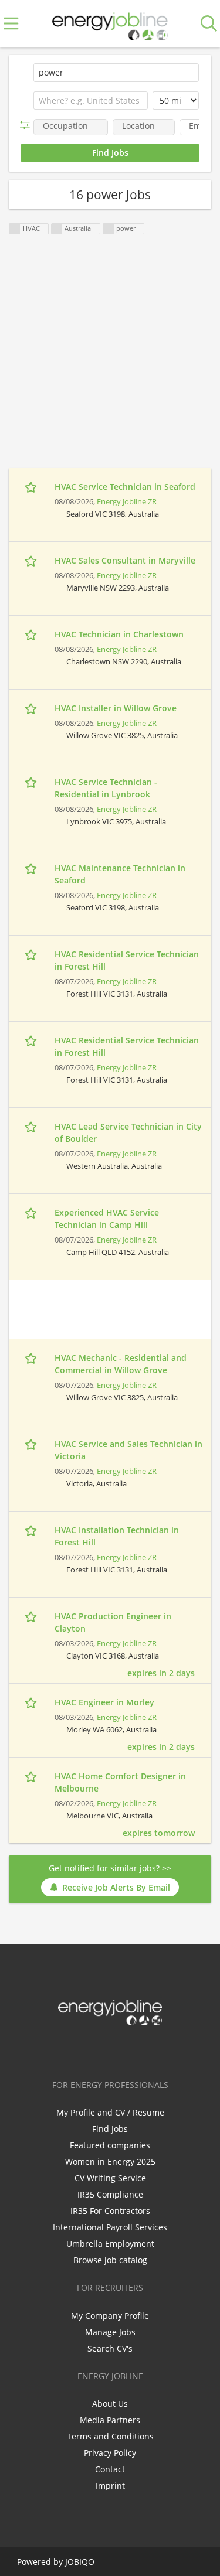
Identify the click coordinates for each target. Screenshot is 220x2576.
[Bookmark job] (32, 487)
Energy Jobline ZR (127, 502)
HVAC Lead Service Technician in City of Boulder (128, 1132)
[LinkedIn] (112, 2050)
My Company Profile (110, 2316)
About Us (110, 2403)
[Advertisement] (110, 358)
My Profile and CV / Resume (110, 2112)
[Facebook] (74, 2050)
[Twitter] (93, 2050)
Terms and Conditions (110, 2436)
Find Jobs (110, 2129)
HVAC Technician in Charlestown (119, 634)
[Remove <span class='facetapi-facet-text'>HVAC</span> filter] (15, 229)
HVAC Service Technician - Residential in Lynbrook (106, 788)
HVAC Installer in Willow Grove (116, 708)
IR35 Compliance (110, 2194)
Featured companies (110, 2145)
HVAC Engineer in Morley (104, 1702)
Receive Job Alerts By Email (116, 1887)
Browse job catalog (110, 2260)
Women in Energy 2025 (110, 2162)
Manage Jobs (110, 2332)
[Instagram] (132, 2050)
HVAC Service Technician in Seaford (125, 487)
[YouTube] (149, 2050)
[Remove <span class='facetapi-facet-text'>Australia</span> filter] (57, 229)
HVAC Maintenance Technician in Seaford (120, 874)
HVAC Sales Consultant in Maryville (125, 560)
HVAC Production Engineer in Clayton (113, 1622)
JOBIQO (80, 2562)
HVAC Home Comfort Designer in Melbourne (120, 1782)
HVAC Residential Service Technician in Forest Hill (127, 960)
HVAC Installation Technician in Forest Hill (117, 1536)
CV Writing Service (110, 2178)
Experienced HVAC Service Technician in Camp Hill (107, 1219)
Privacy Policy (110, 2453)
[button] (27, 125)
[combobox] (91, 101)
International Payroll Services (110, 2227)
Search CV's (110, 2348)
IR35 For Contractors (110, 2211)
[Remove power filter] (109, 229)
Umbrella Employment (110, 2244)
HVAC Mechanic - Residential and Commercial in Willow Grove (121, 1364)
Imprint (110, 2485)
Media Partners (110, 2420)
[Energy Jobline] (110, 24)
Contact (110, 2469)
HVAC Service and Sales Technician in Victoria (128, 1450)
